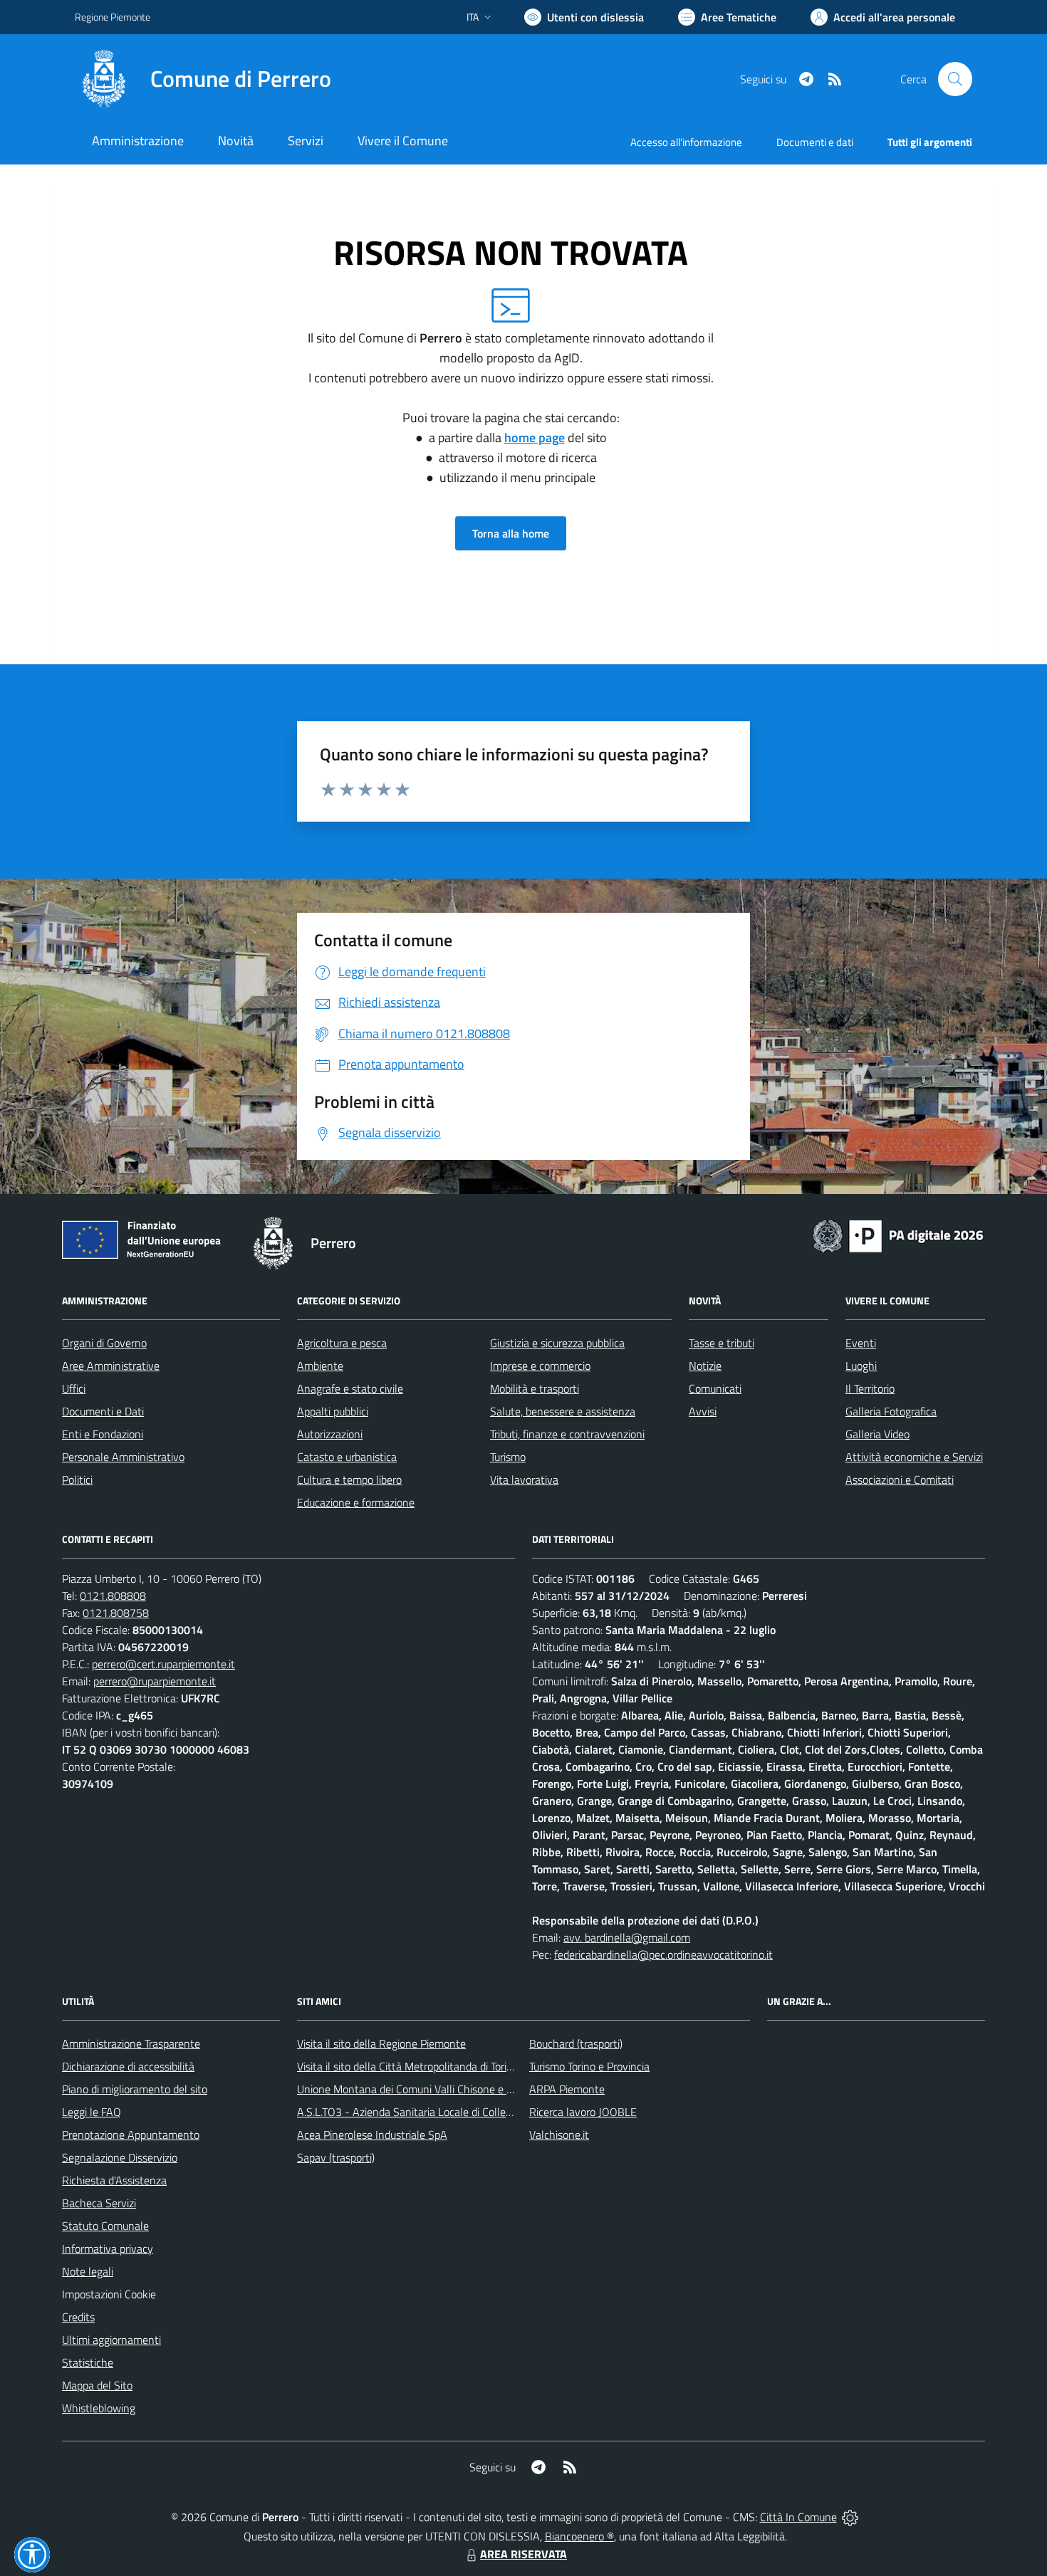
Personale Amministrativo (123, 1457)
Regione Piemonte (113, 17)
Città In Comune (798, 2517)
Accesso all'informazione (686, 142)
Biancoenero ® (579, 2536)
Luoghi (861, 1366)
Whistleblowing (99, 2408)
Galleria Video (877, 1434)
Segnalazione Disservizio (120, 2157)
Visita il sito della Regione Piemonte (381, 2043)
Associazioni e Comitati (900, 1480)
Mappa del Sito (97, 2385)
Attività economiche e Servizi (914, 1457)
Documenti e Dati (103, 1411)
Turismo (508, 1457)
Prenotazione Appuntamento (131, 2135)
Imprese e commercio (540, 1366)
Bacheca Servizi (99, 2203)
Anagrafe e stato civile (350, 1388)
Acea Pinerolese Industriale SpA (372, 2135)
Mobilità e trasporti (535, 1388)
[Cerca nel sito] (955, 79)
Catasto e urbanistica (347, 1457)
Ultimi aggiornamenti (111, 2340)
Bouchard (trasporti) (576, 2043)
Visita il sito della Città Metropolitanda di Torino (408, 2066)
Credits (78, 2317)
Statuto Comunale (105, 2226)
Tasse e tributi (722, 1343)
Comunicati (715, 1388)
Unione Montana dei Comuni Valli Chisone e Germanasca (431, 2089)
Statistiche (88, 2362)
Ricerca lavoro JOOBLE (583, 2112)
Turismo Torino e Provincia (589, 2066)
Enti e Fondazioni (103, 1434)
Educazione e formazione (356, 1502)
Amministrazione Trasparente (131, 2043)
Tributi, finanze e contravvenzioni (567, 1434)
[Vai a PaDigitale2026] (898, 1235)
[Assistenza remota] (850, 2517)
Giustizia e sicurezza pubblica (557, 1343)
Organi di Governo (104, 1343)
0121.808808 (113, 1596)
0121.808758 (116, 1613)
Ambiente (320, 1366)
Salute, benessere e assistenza (563, 1411)
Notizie (705, 1366)
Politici (77, 1480)
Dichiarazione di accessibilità (128, 2066)
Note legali (88, 2271)
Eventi (861, 1343)
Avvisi (703, 1411)
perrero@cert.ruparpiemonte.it (163, 1664)
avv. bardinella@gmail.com (627, 1937)
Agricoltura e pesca (342, 1343)
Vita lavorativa (524, 1480)
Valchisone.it (559, 2135)
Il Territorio (870, 1388)
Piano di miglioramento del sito (135, 2089)
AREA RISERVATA (523, 2554)
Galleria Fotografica (891, 1411)
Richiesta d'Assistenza (114, 2180)
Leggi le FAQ (92, 2112)
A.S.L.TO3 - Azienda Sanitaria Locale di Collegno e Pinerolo (435, 2112)
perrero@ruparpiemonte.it (155, 1681)
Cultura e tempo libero (349, 1480)
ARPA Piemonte (567, 2089)
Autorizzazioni (330, 1434)
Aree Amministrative (111, 1366)
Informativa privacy (108, 2248)
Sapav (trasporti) (336, 2157)
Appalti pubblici (333, 1411)
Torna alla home (511, 533)
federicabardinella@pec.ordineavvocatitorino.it (663, 1954)
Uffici (74, 1388)
